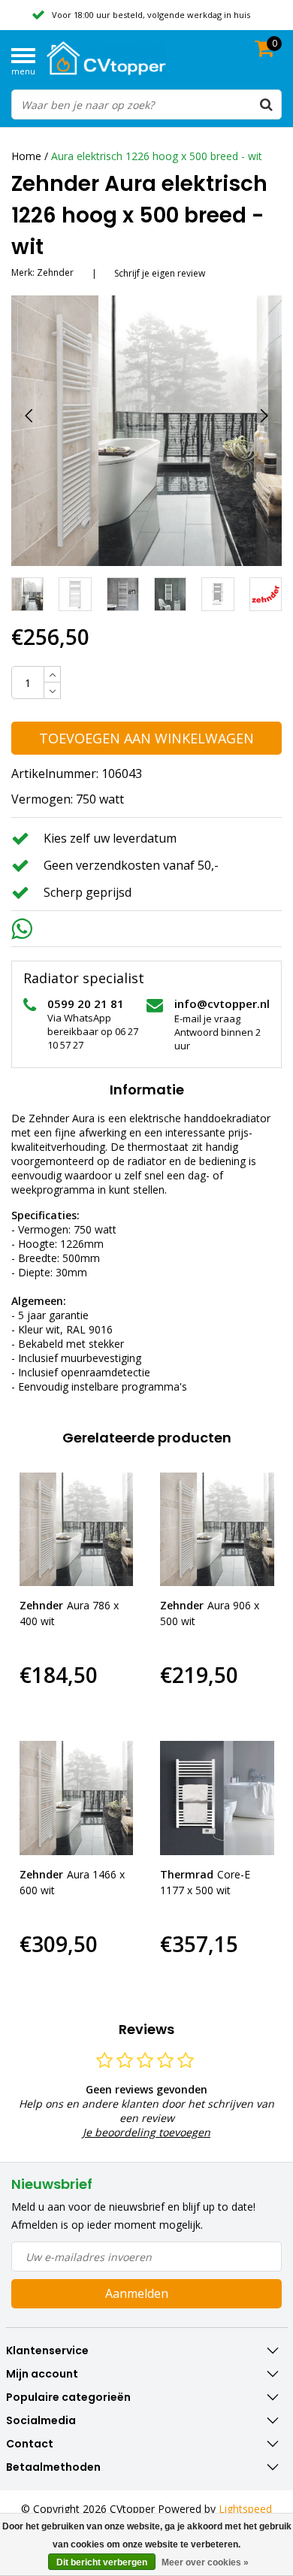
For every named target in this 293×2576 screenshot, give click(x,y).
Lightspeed (245, 2509)
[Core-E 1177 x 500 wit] (217, 1798)
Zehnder (55, 272)
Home (26, 156)
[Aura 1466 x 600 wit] (77, 1798)
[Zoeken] (266, 104)
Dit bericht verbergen (102, 2562)
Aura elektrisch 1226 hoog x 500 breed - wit (157, 156)
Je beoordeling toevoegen (146, 2132)
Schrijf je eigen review (160, 273)
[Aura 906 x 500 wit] (217, 1530)
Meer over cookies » (205, 2562)
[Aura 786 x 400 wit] (77, 1530)
